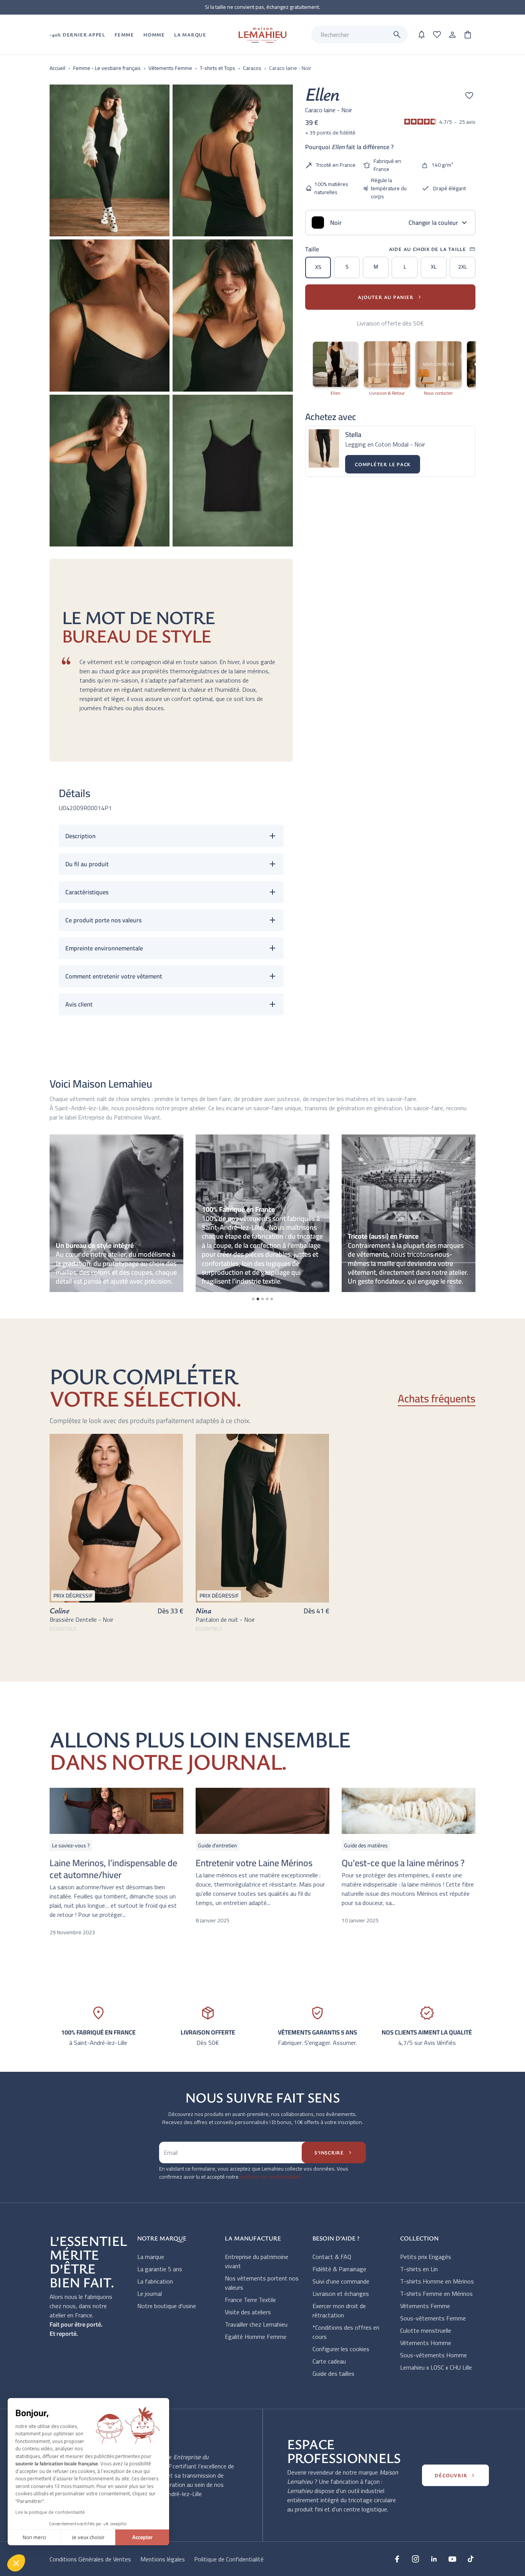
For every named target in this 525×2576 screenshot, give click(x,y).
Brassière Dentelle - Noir (81, 1619)
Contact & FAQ (332, 2257)
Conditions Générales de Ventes (90, 2559)
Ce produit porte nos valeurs (103, 920)
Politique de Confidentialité (229, 2559)
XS (318, 267)
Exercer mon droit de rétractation (339, 2310)
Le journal (150, 2294)
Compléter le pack (383, 464)
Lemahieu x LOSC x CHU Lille (436, 2367)
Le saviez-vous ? (71, 1845)
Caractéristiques (87, 892)
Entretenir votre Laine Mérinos (254, 1863)
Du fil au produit (87, 864)
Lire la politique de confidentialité (50, 2512)
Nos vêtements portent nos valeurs (262, 2283)
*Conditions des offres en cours (346, 2332)
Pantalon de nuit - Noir (225, 1619)
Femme (124, 35)
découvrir (455, 2475)
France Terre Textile (250, 2300)
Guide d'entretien (218, 1845)
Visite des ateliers (248, 2312)
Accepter (142, 2537)
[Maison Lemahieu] (262, 35)
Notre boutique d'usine (167, 2306)
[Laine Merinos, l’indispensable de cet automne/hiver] (116, 1811)
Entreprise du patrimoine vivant (257, 2261)
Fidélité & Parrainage (339, 2269)
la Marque (190, 35)
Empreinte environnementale (104, 948)
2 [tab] (258, 1299)
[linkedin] (434, 2559)
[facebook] (397, 2559)
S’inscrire (334, 2152)
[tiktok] (471, 2559)
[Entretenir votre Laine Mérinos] (262, 1811)
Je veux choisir (88, 2537)
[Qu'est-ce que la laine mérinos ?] (409, 1811)
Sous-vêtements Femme (433, 2318)
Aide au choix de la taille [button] (432, 249)
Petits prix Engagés (426, 2257)
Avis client (79, 1004)
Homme (154, 35)
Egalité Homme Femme (256, 2337)
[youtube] (452, 2559)
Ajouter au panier (390, 297)
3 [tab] (262, 1299)
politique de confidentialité (270, 2177)
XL (434, 267)
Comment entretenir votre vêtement (114, 976)
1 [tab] (253, 1299)
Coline (59, 1610)
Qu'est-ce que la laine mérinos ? (403, 1863)
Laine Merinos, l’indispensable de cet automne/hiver (113, 1869)
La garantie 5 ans (160, 2269)
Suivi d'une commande (341, 2281)
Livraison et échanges (341, 2294)
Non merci (34, 2537)
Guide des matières (366, 1845)
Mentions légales (163, 2559)
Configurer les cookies (341, 2349)
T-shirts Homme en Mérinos (437, 2281)
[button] (16, 2563)
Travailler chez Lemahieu (256, 2324)
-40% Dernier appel (77, 35)
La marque (151, 2257)
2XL (463, 267)
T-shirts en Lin (419, 2269)
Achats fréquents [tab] (437, 1399)
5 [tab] (272, 1299)
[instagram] (415, 2559)
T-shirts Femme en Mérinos (436, 2294)
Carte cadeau (329, 2361)
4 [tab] (267, 1299)
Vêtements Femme (425, 2306)
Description (81, 836)
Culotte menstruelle (426, 2330)
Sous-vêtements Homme (434, 2355)
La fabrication (155, 2281)
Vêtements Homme (426, 2343)
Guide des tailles (333, 2373)
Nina (204, 1610)
